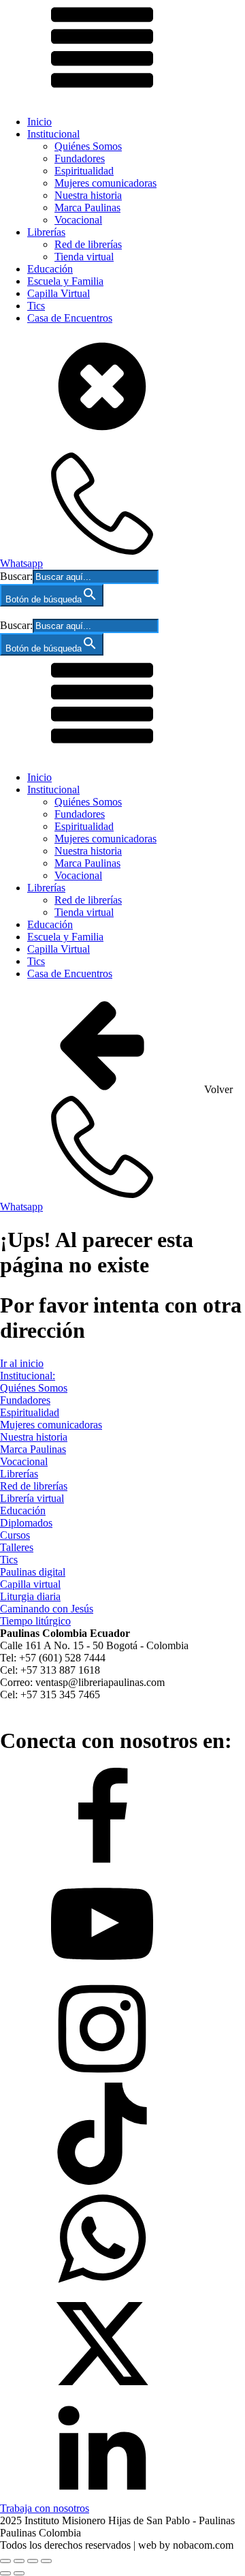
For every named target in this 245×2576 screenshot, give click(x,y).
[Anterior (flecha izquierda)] (5, 2573)
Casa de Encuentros (70, 318)
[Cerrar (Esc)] (46, 2561)
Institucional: (28, 1376)
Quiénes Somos (88, 146)
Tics (36, 306)
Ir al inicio (22, 1363)
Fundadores (80, 158)
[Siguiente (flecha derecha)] (19, 2573)
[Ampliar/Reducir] (5, 2561)
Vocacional (78, 220)
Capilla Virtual (59, 293)
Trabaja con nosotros (45, 2508)
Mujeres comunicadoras (105, 183)
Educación (50, 269)
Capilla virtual (30, 1584)
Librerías (46, 232)
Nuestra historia (88, 195)
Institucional (53, 134)
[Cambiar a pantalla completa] (19, 2561)
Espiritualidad (84, 171)
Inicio (39, 122)
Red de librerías (88, 244)
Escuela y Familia (65, 281)
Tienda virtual (84, 257)
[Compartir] (33, 2561)
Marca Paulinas (87, 208)
